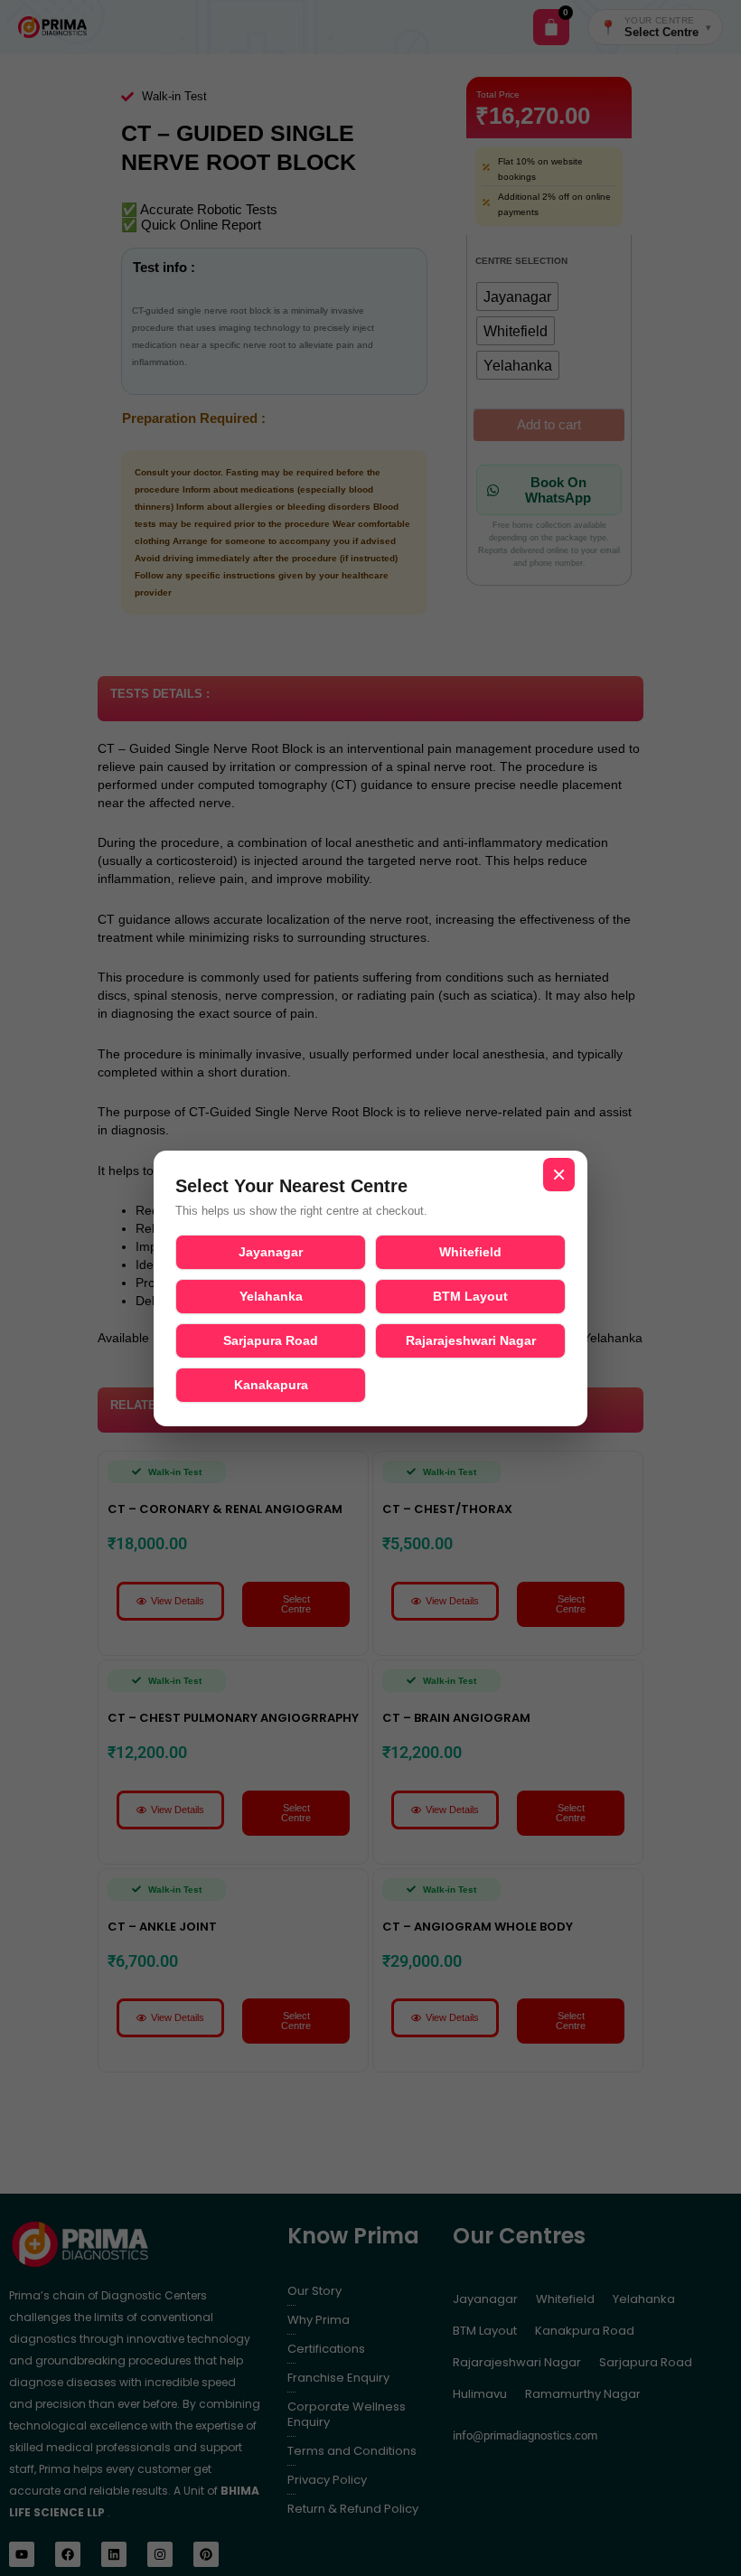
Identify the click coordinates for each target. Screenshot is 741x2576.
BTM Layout (470, 1296)
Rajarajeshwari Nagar (471, 1340)
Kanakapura (271, 1385)
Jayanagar (271, 1252)
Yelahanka (271, 1296)
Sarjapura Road (271, 1340)
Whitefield (470, 1252)
